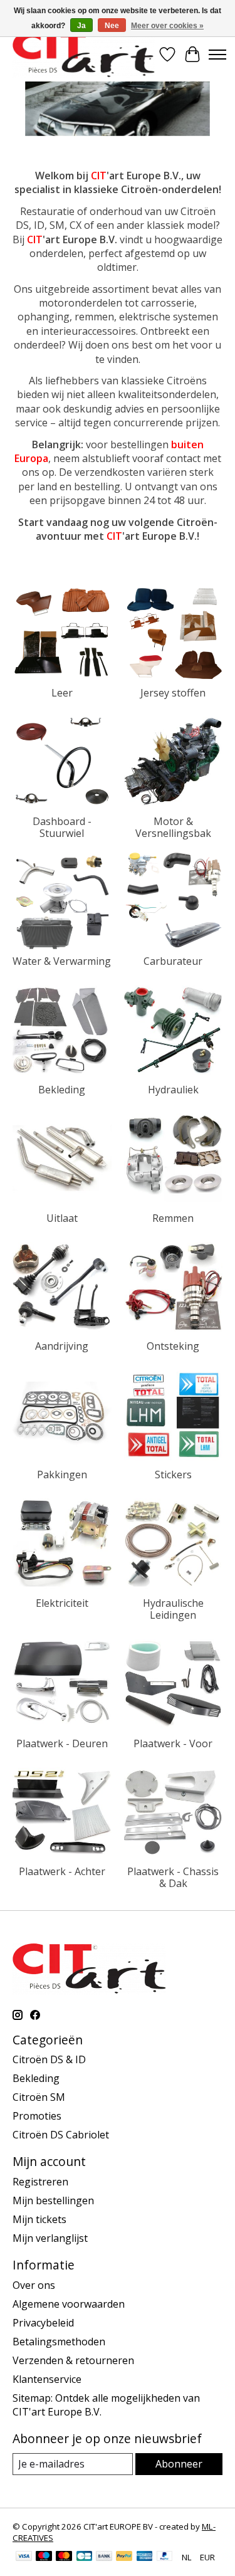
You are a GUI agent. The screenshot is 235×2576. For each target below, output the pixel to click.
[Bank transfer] (104, 2557)
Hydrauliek (173, 1090)
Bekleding (62, 1090)
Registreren (40, 2182)
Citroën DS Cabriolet (61, 2135)
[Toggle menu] (217, 55)
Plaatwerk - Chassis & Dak (173, 1877)
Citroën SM (39, 2097)
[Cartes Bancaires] (84, 2557)
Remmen (173, 1218)
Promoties (37, 2116)
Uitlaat (62, 1218)
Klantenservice (47, 2379)
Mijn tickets (39, 2219)
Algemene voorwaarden (69, 2304)
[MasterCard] (64, 2557)
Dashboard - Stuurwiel (62, 827)
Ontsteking (173, 1346)
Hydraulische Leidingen (173, 1609)
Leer (62, 693)
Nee (112, 26)
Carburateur (173, 961)
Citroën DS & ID (49, 2059)
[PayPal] (124, 2557)
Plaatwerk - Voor (173, 1743)
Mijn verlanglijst (50, 2238)
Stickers (173, 1475)
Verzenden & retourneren (73, 2360)
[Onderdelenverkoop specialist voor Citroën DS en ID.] (84, 54)
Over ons (34, 2285)
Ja (81, 26)
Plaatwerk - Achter (62, 1871)
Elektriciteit (62, 1603)
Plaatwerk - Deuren (62, 1743)
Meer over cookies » (167, 26)
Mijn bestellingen (53, 2200)
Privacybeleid (43, 2323)
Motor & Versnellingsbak (173, 827)
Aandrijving (62, 1346)
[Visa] (24, 2557)
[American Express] (145, 2557)
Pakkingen (62, 1475)
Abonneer (179, 2464)
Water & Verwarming (62, 961)
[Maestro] (44, 2557)
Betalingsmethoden (59, 2342)
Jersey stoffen (173, 693)
